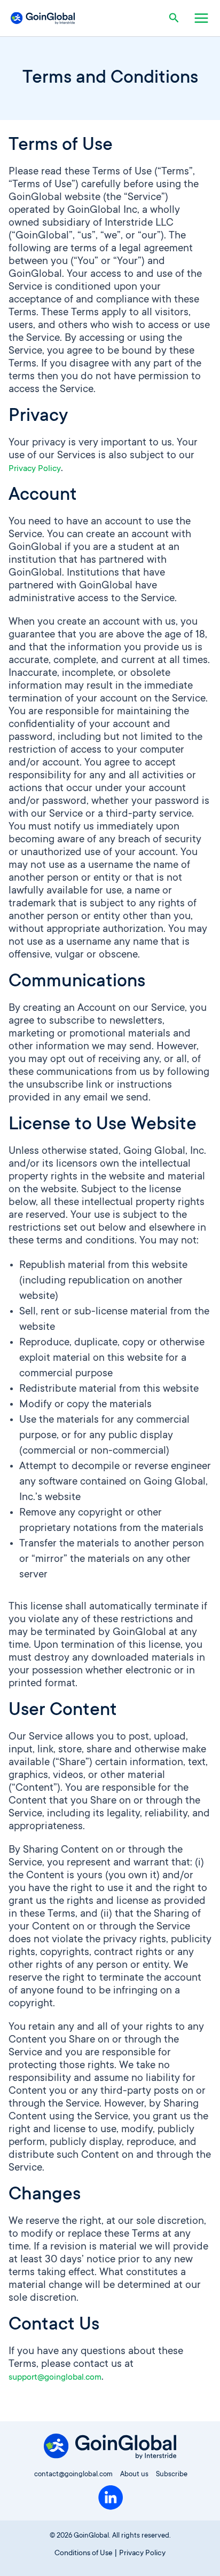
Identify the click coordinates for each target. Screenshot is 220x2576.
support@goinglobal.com (55, 2378)
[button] (176, 18)
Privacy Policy (35, 469)
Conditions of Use (84, 2554)
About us (134, 2475)
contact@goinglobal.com (73, 2475)
